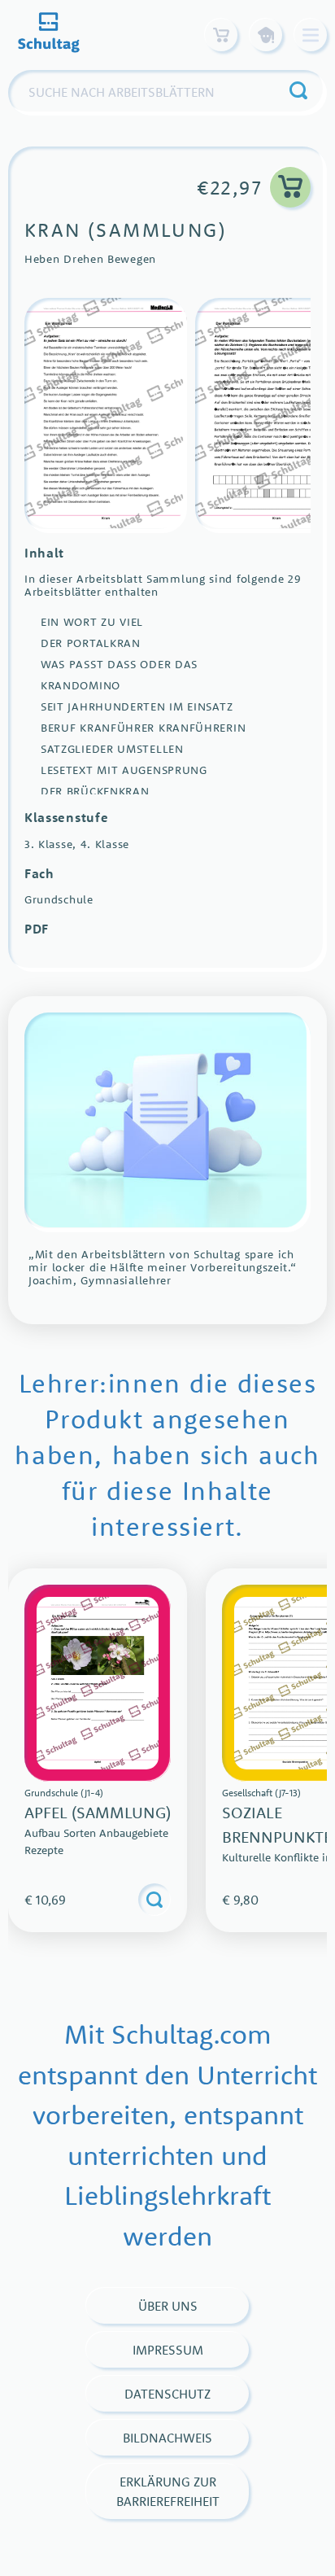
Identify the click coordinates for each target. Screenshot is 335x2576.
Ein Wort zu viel (92, 622)
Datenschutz (167, 2394)
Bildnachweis (167, 2438)
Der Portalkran (91, 643)
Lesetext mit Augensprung (124, 770)
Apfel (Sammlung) (98, 1812)
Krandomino (80, 685)
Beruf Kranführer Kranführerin (143, 728)
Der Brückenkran (95, 791)
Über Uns (168, 2306)
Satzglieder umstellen (112, 749)
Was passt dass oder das (119, 664)
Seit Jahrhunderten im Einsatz (137, 706)
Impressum (168, 2350)
